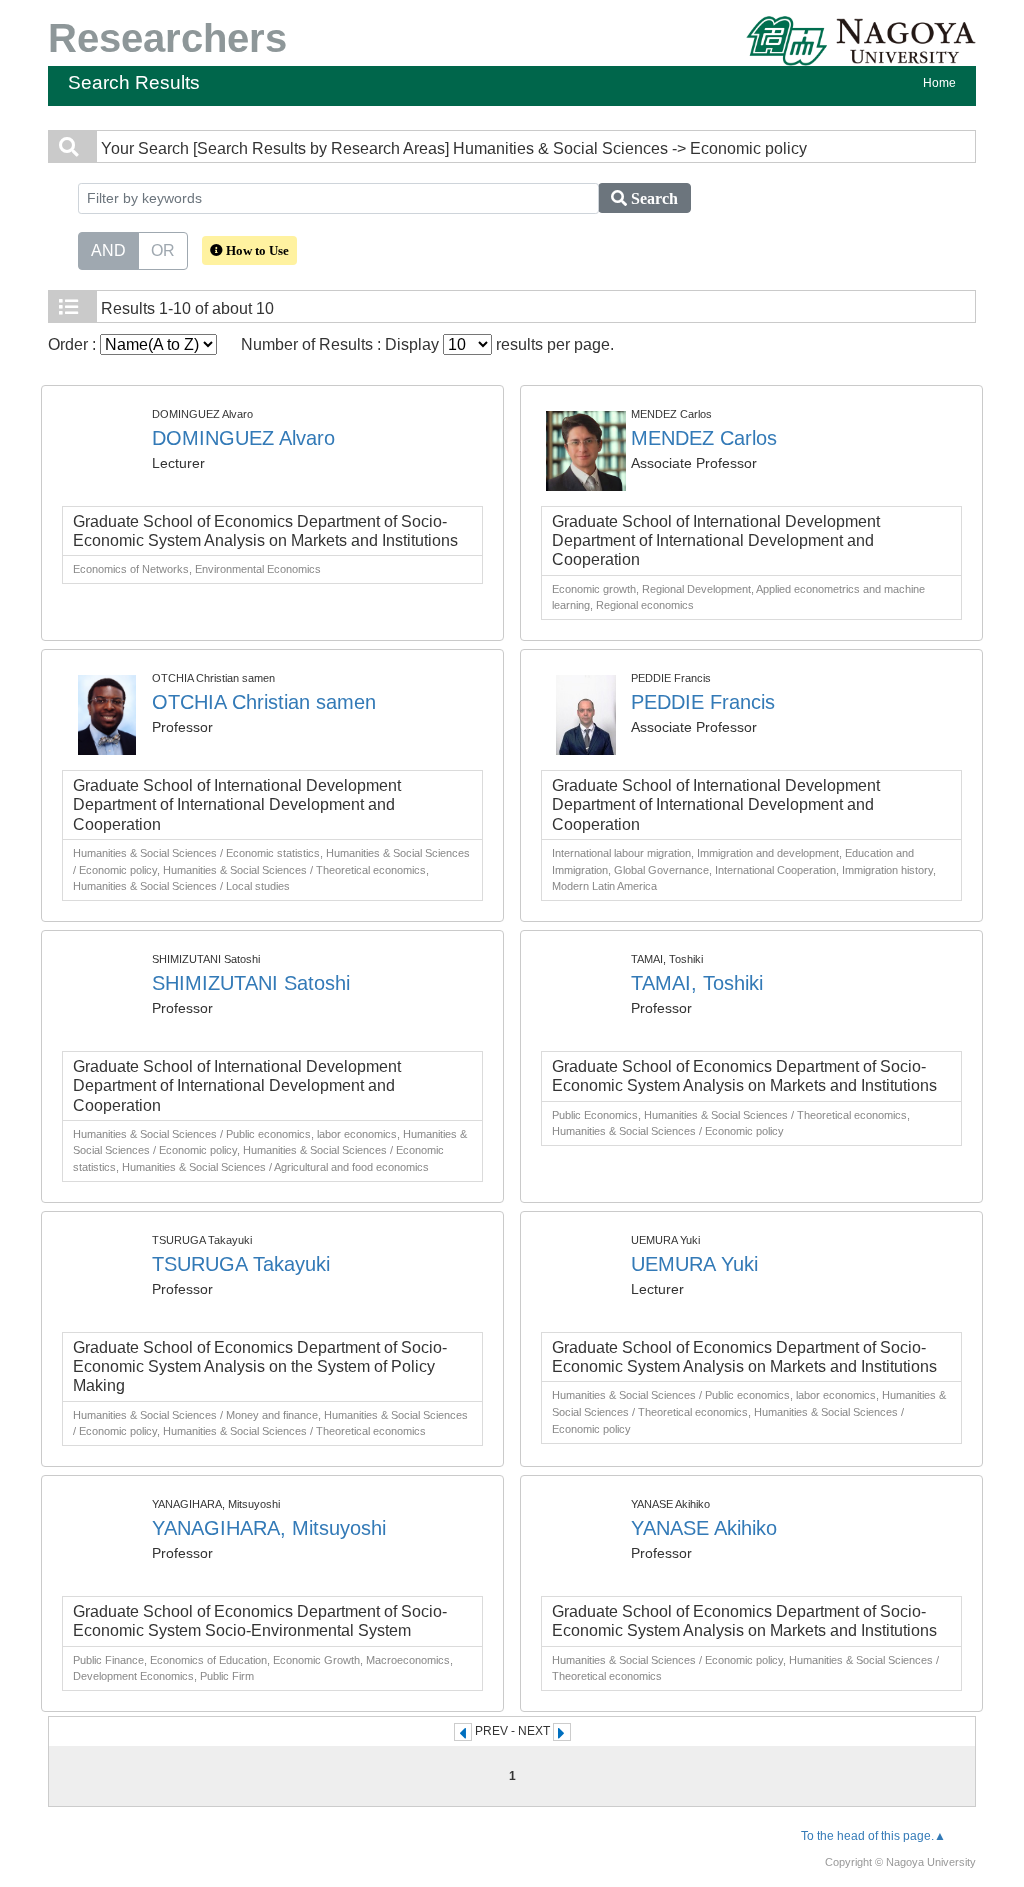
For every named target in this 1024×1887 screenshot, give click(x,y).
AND (108, 250)
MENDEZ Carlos (704, 438)
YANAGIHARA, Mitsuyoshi (269, 1528)
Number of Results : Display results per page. (427, 344)
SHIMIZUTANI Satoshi (251, 983)
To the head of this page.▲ (873, 1836)
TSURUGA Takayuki (241, 1264)
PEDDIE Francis (703, 702)
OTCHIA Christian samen (264, 702)
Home (939, 83)
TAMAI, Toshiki (697, 983)
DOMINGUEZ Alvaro (243, 438)
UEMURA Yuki (694, 1264)
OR (163, 250)
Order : (74, 344)
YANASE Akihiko (704, 1528)
